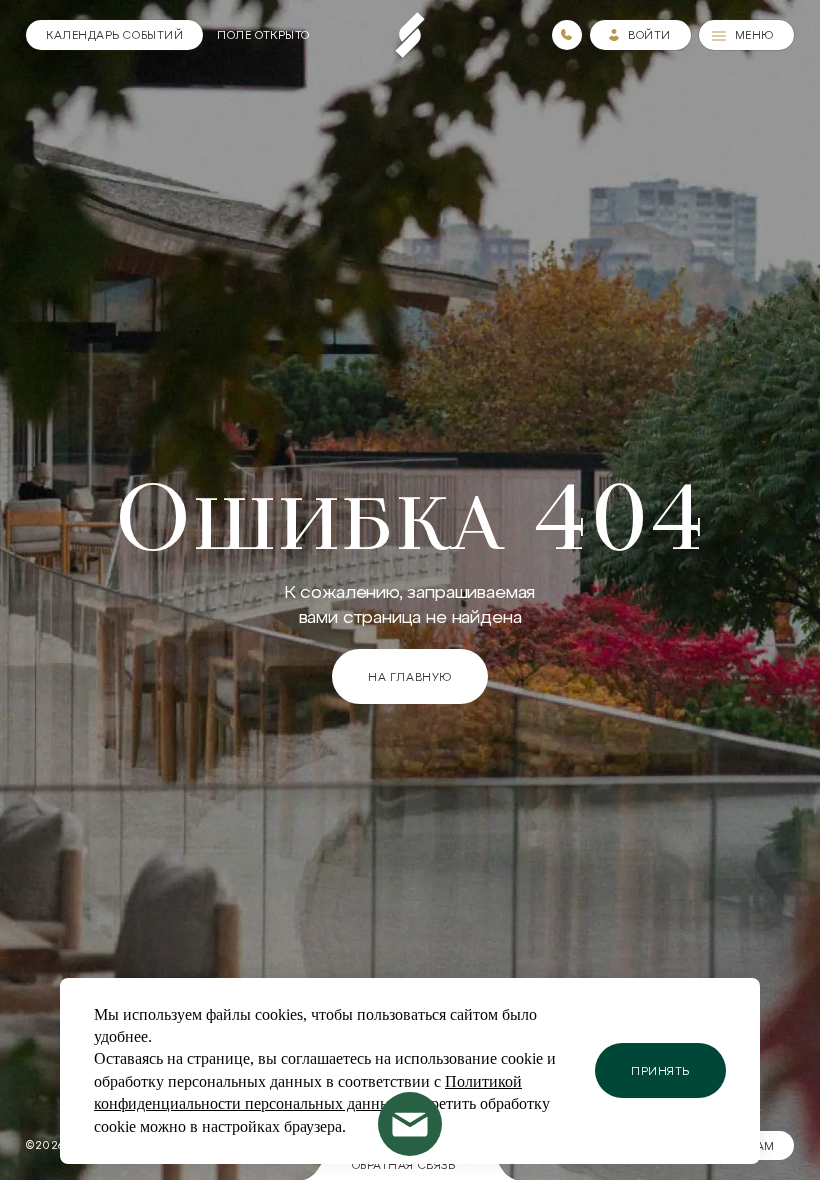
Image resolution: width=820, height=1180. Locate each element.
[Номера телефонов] (567, 35)
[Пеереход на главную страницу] (410, 35)
